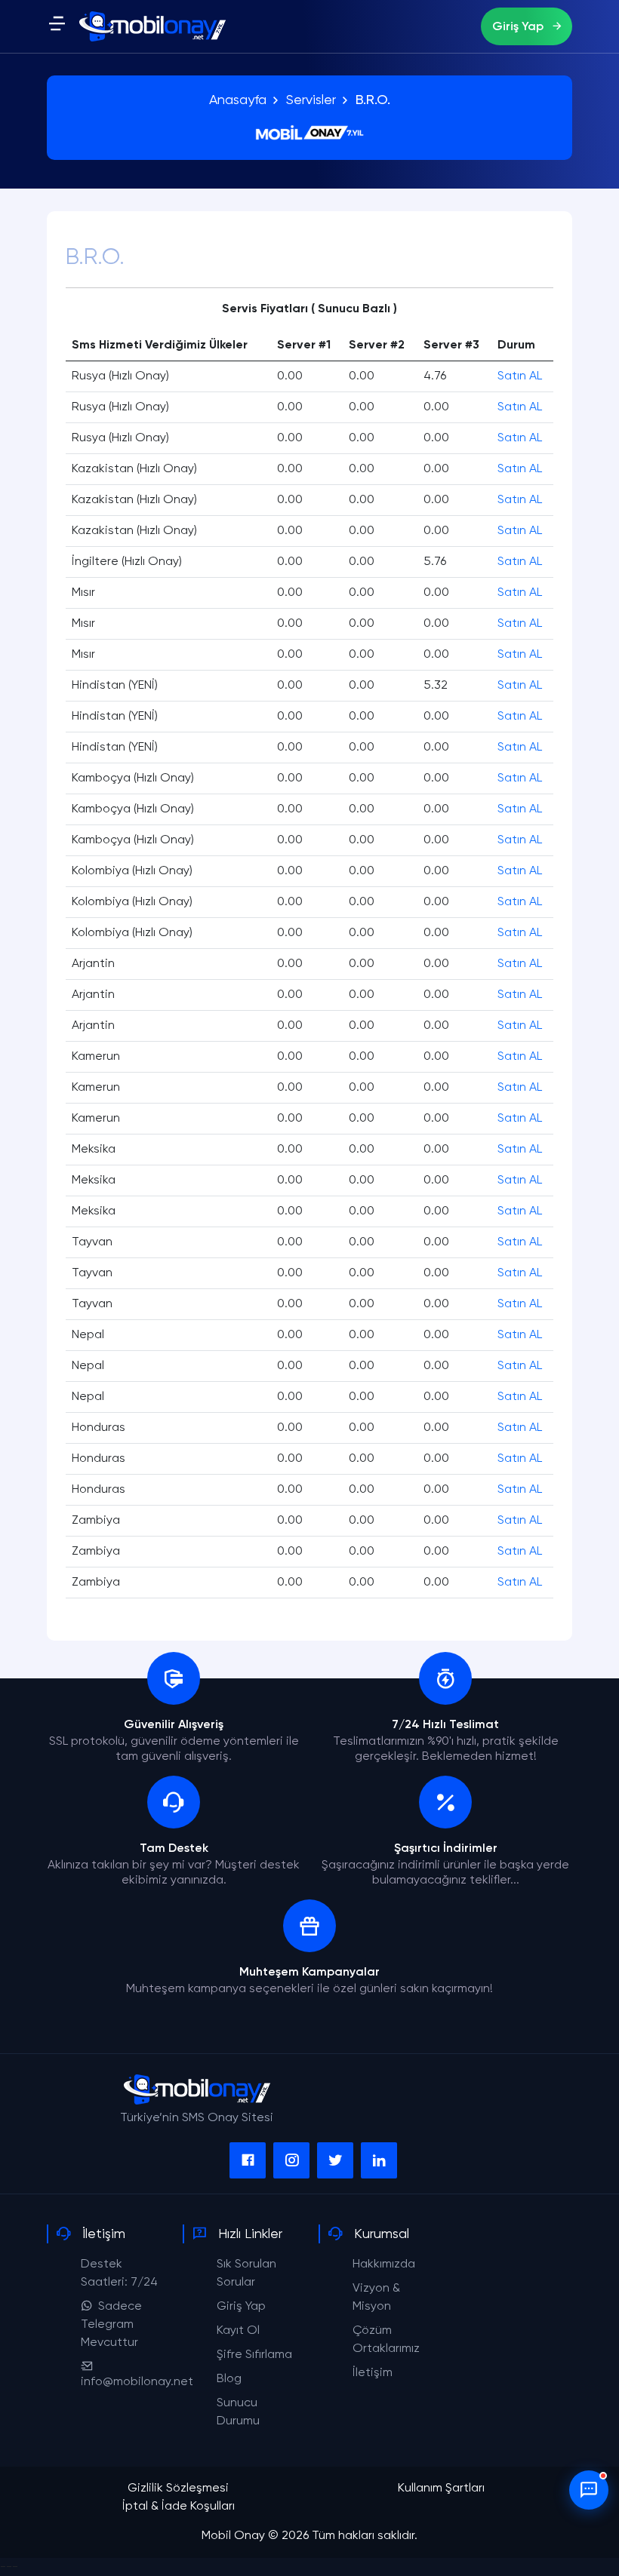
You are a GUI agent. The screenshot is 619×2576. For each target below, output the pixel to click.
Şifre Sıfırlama (254, 2355)
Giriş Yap (519, 27)
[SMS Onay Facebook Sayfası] (248, 2160)
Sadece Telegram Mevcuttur (111, 2325)
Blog (229, 2379)
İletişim (104, 2234)
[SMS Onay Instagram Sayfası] (291, 2160)
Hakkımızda (384, 2264)
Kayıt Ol (238, 2331)
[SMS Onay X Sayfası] (335, 2160)
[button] (57, 28)
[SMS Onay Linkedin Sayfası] (379, 2160)
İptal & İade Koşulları (179, 2507)
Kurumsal (382, 2234)
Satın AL (520, 376)
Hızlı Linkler (250, 2234)
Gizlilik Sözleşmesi (178, 2488)
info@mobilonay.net (137, 2382)
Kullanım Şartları (441, 2488)
